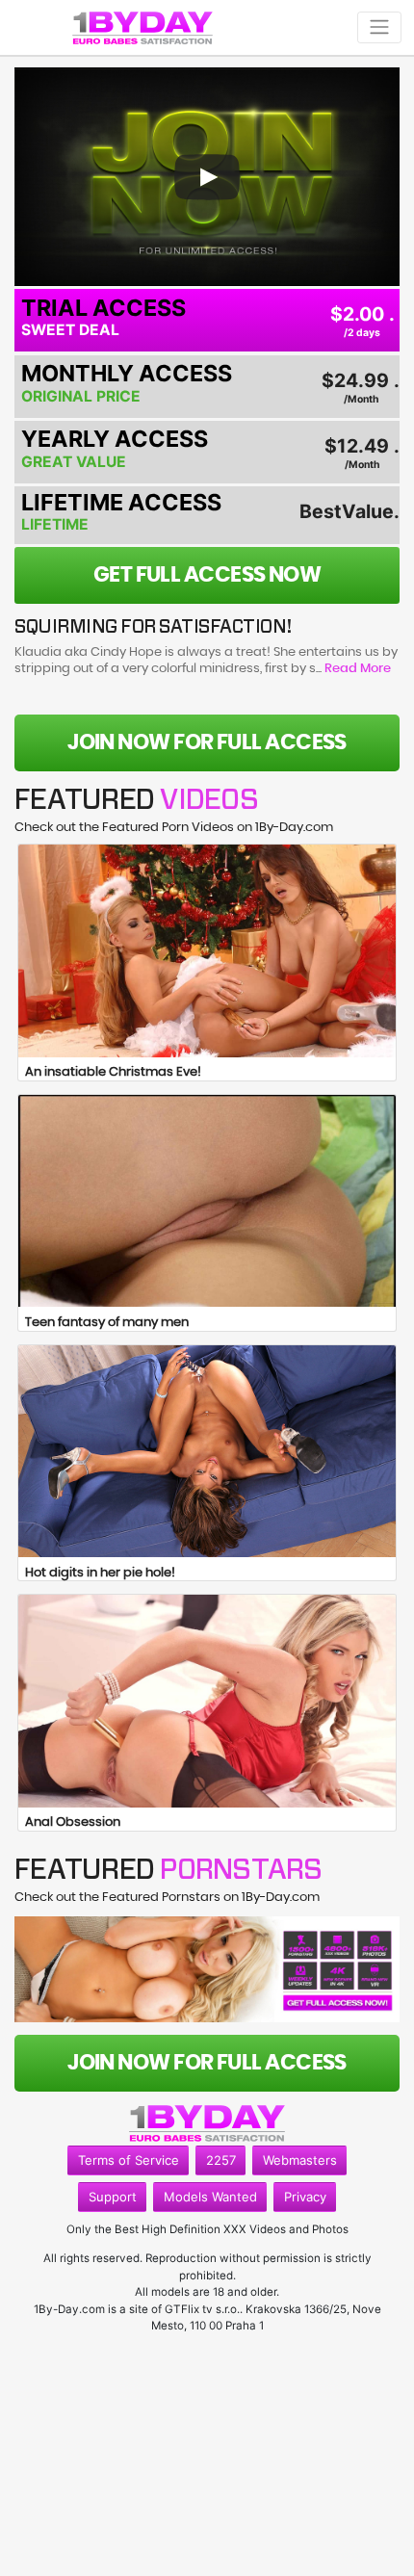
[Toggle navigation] (379, 27)
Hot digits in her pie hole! (100, 1573)
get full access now (207, 575)
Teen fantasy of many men (107, 1323)
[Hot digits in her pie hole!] (207, 1451)
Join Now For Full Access (207, 742)
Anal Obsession (73, 1822)
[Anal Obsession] (207, 1701)
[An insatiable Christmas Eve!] (207, 950)
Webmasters (300, 2160)
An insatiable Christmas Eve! (113, 1072)
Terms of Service (129, 2160)
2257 (221, 2160)
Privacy (305, 2197)
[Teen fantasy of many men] (207, 1201)
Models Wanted (210, 2197)
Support (113, 2197)
